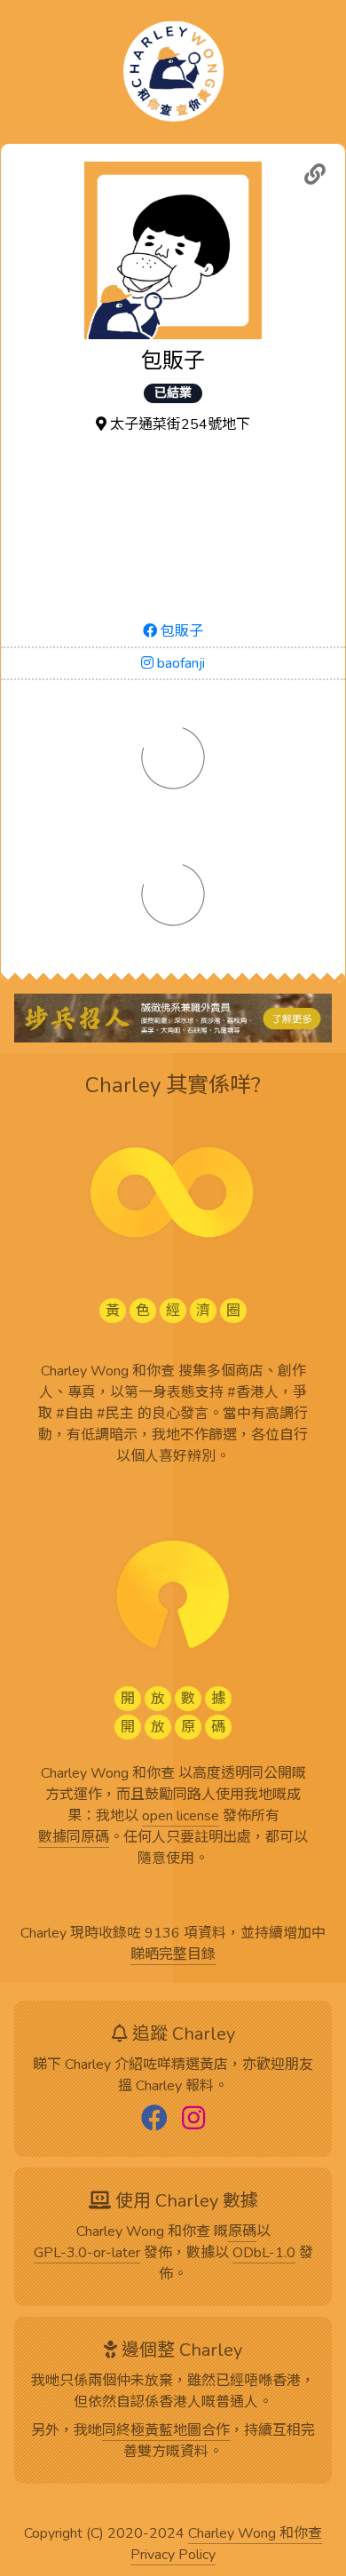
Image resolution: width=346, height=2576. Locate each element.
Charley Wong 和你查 (255, 2534)
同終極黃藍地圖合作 (166, 2431)
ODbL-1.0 (264, 2254)
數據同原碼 (74, 1838)
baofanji (179, 663)
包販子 (180, 631)
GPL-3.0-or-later (87, 2254)
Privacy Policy (173, 2556)
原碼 (242, 2232)
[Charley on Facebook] (154, 2120)
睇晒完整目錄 (173, 1955)
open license (181, 1817)
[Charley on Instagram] (193, 2120)
